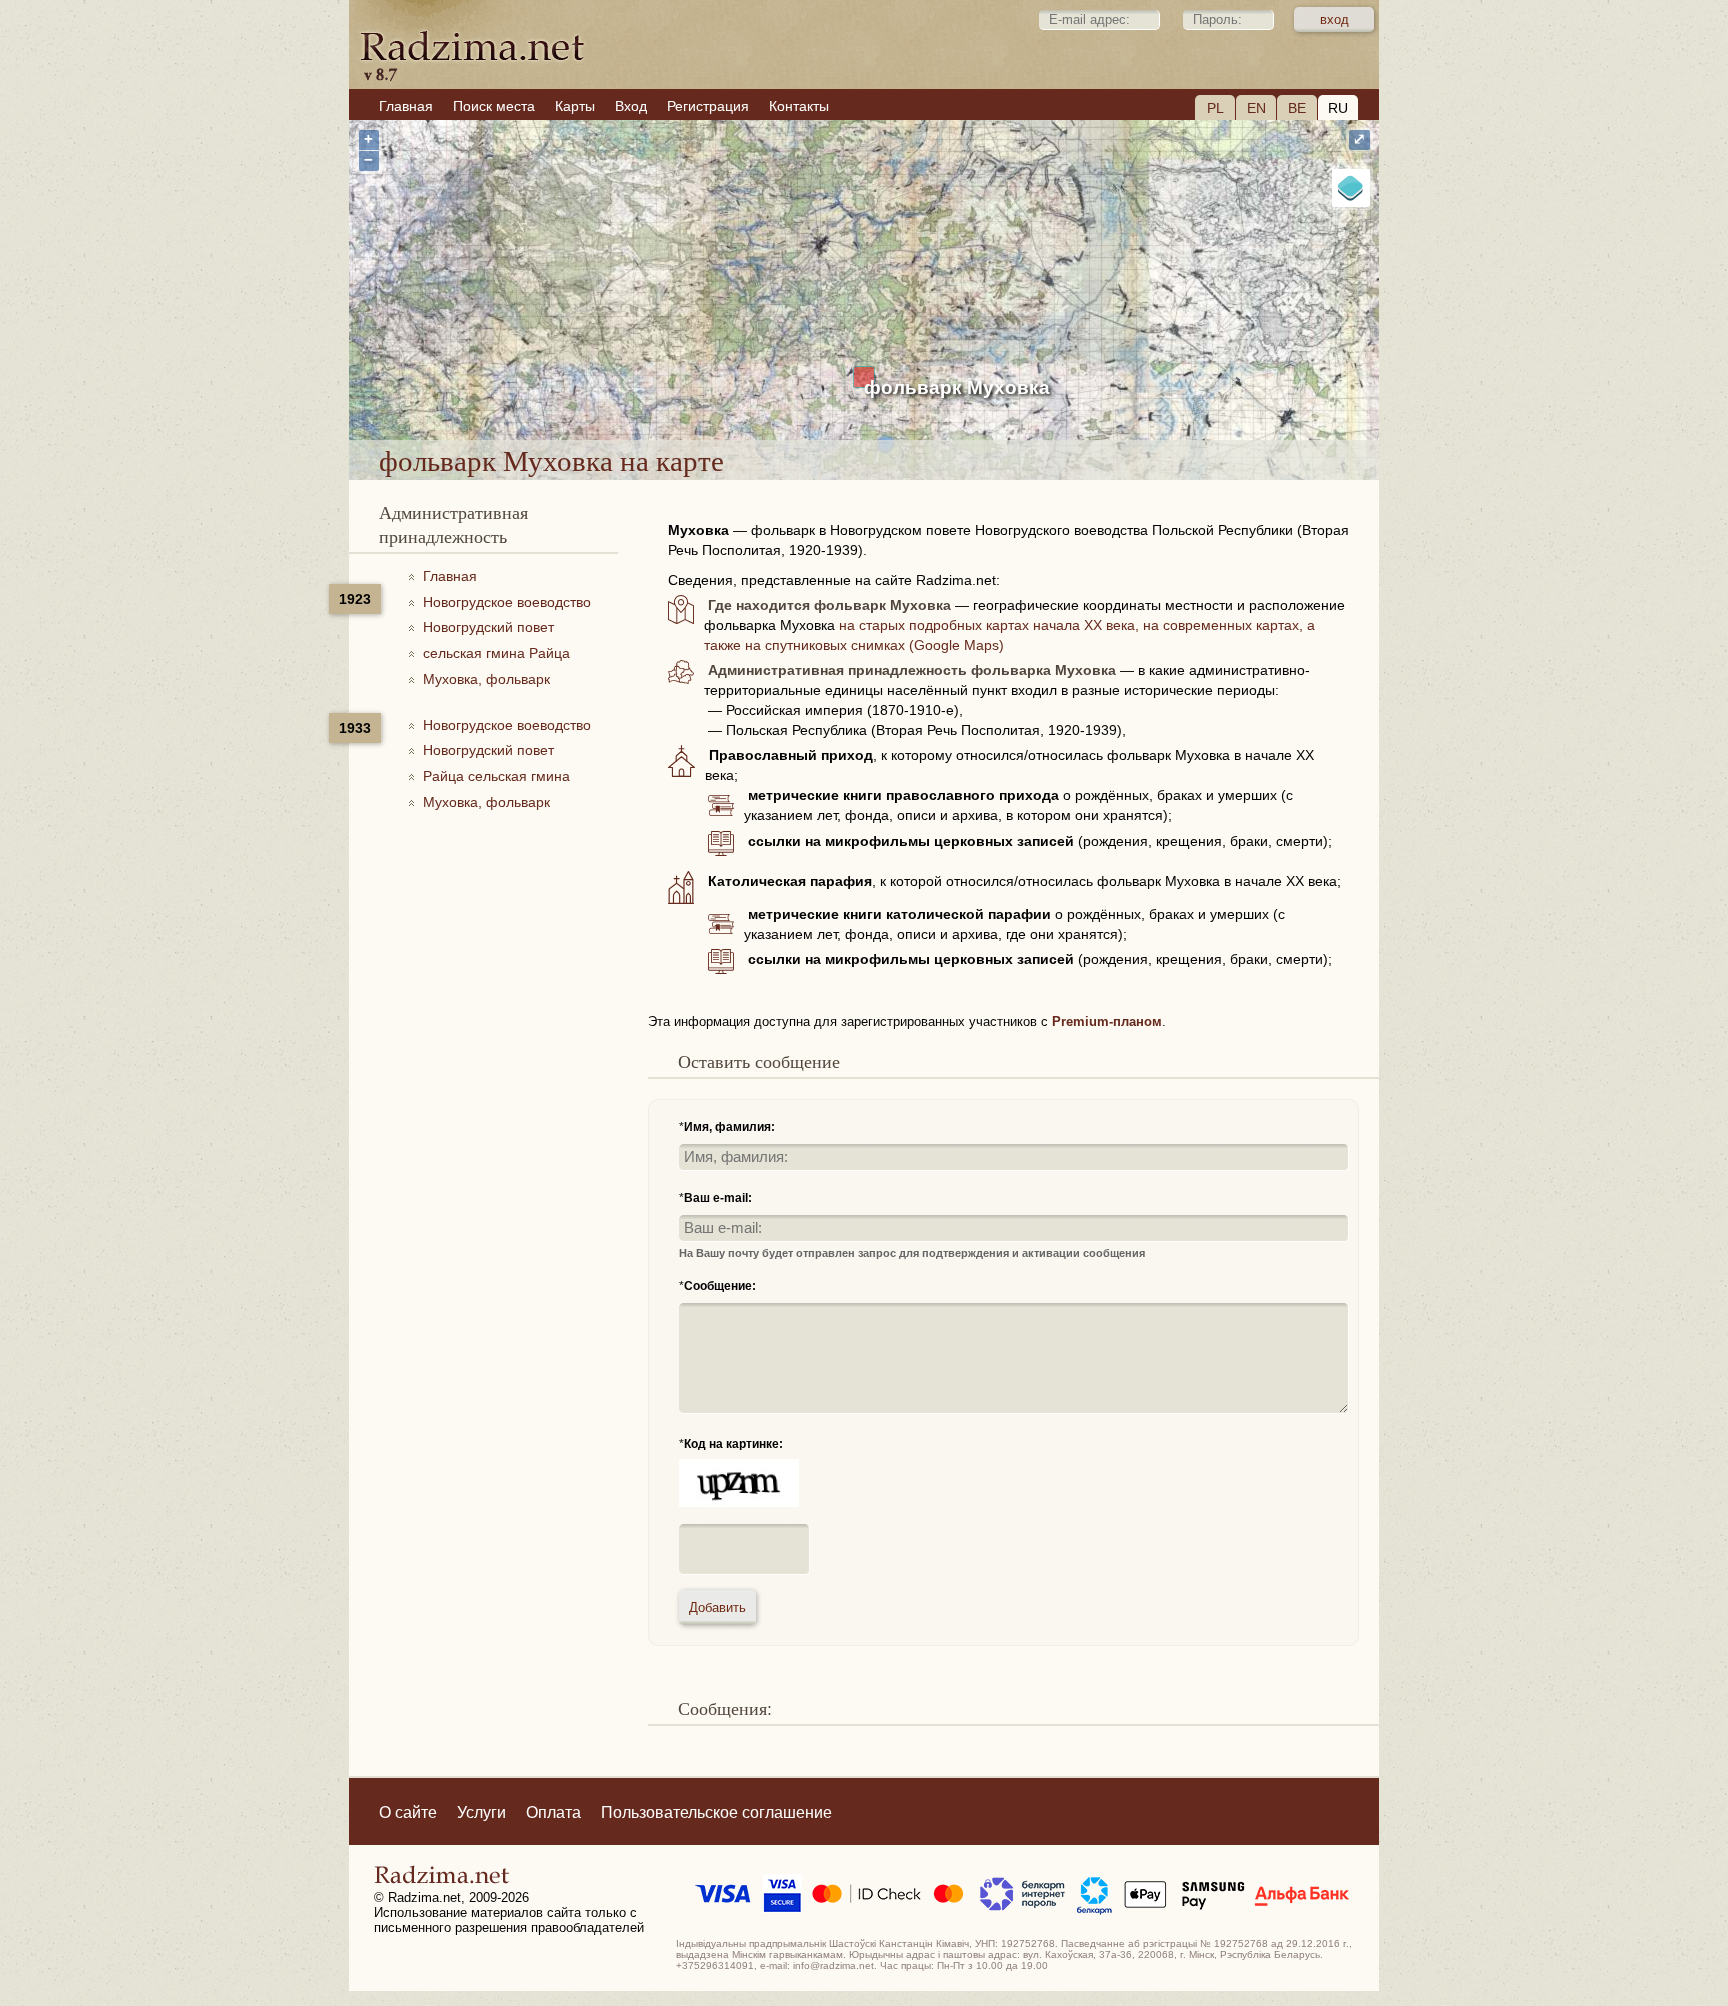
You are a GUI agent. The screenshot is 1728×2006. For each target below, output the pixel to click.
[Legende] (1351, 188)
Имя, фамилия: (729, 1127)
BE (1297, 108)
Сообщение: (720, 1286)
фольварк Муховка (957, 387)
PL (1215, 108)
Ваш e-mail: (718, 1198)
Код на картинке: (733, 1444)
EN (1256, 108)
